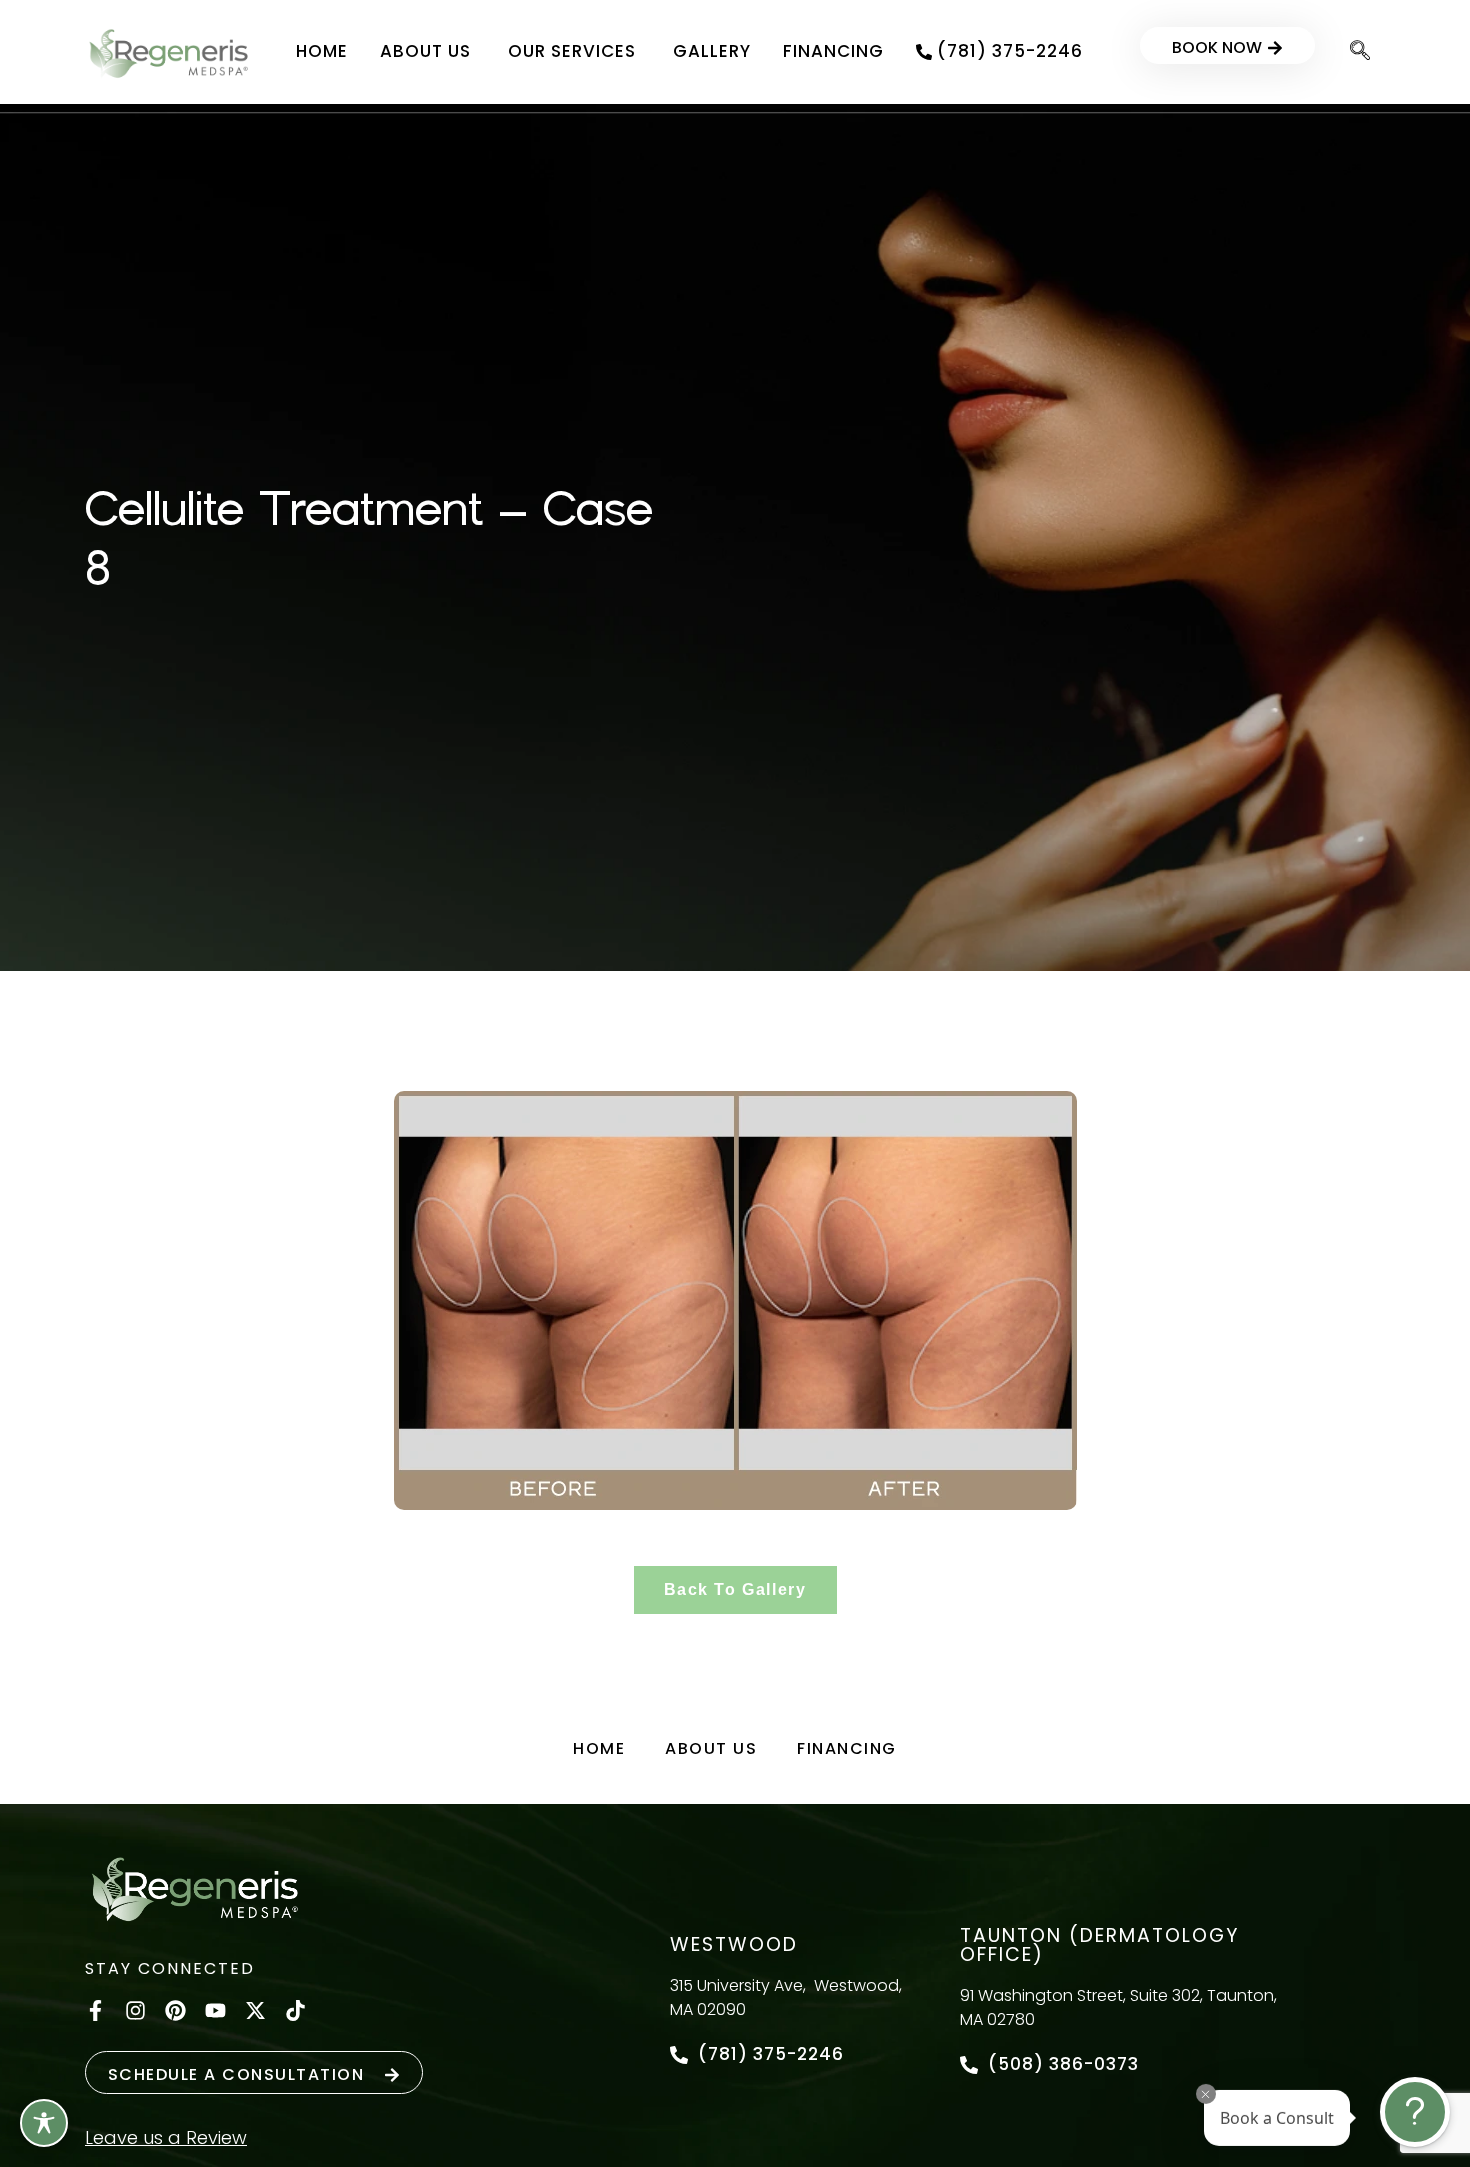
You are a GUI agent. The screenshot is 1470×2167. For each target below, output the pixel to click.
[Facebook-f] (95, 2010)
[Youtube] (215, 2010)
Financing (847, 1748)
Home (599, 1748)
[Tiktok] (295, 2010)
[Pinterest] (175, 2010)
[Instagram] (135, 2010)
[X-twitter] (255, 2010)
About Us (711, 1748)
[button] (1360, 52)
